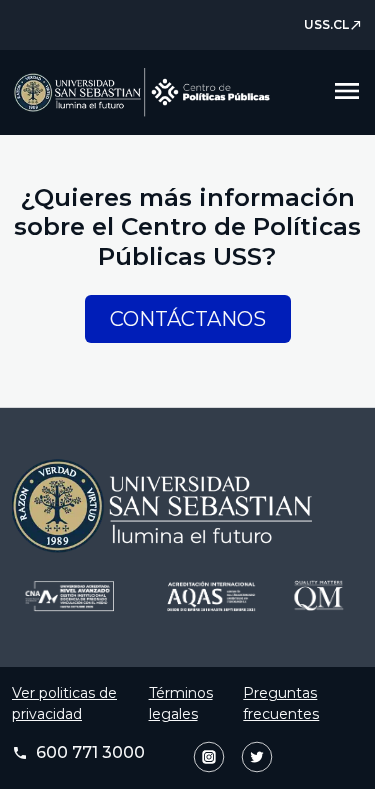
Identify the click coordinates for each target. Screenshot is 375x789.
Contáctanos (188, 319)
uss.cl (333, 24)
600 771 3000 (78, 752)
